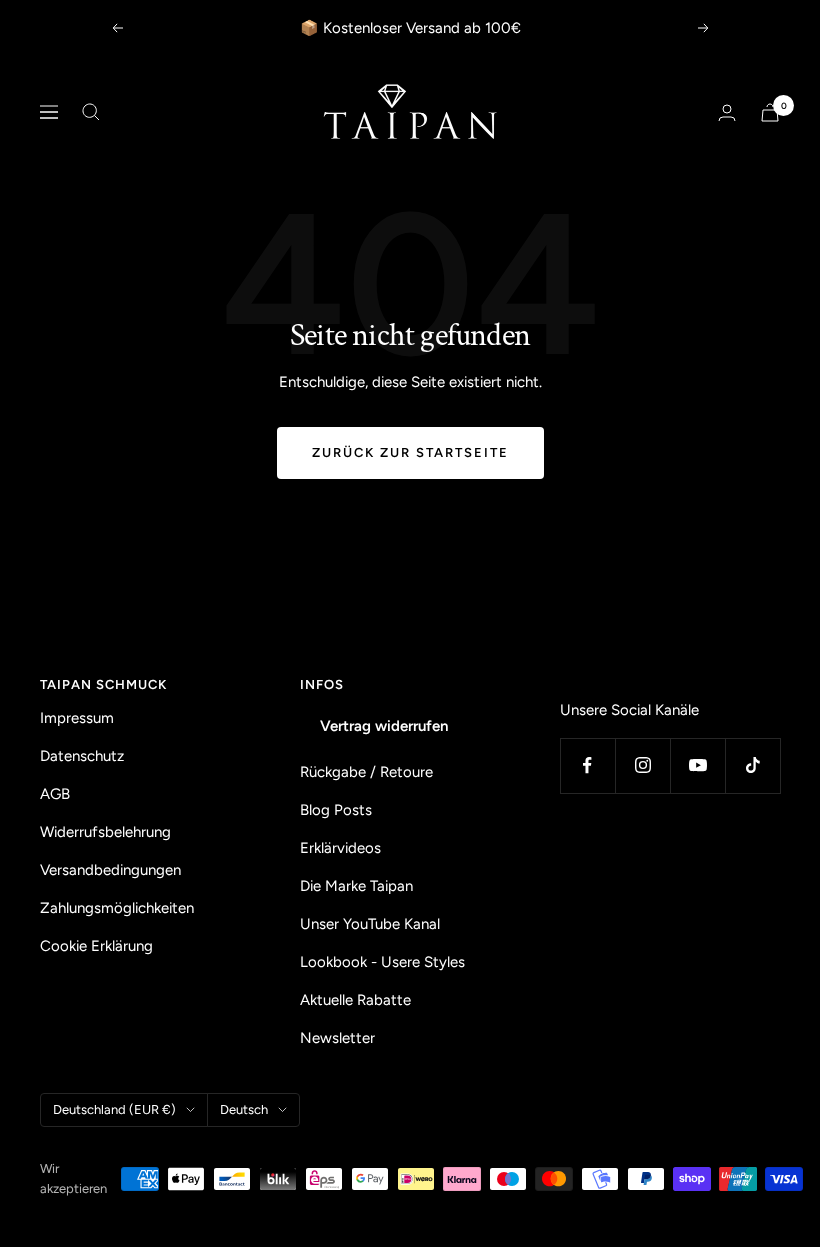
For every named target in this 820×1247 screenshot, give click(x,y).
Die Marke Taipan (356, 886)
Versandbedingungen (110, 870)
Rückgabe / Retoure (366, 772)
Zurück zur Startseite (410, 452)
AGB (55, 794)
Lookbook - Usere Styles (382, 962)
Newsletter (337, 1038)
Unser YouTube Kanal (370, 924)
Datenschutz (82, 756)
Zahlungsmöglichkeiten (117, 908)
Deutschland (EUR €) (114, 1109)
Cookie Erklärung (96, 946)
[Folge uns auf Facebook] (587, 765)
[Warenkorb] (770, 112)
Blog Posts (336, 810)
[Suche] (91, 112)
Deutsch (244, 1109)
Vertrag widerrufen (384, 726)
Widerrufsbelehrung (105, 832)
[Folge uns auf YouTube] (697, 765)
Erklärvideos (340, 848)
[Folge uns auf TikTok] (752, 765)
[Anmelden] (727, 112)
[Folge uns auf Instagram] (642, 765)
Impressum (77, 718)
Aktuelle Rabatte (355, 1000)
